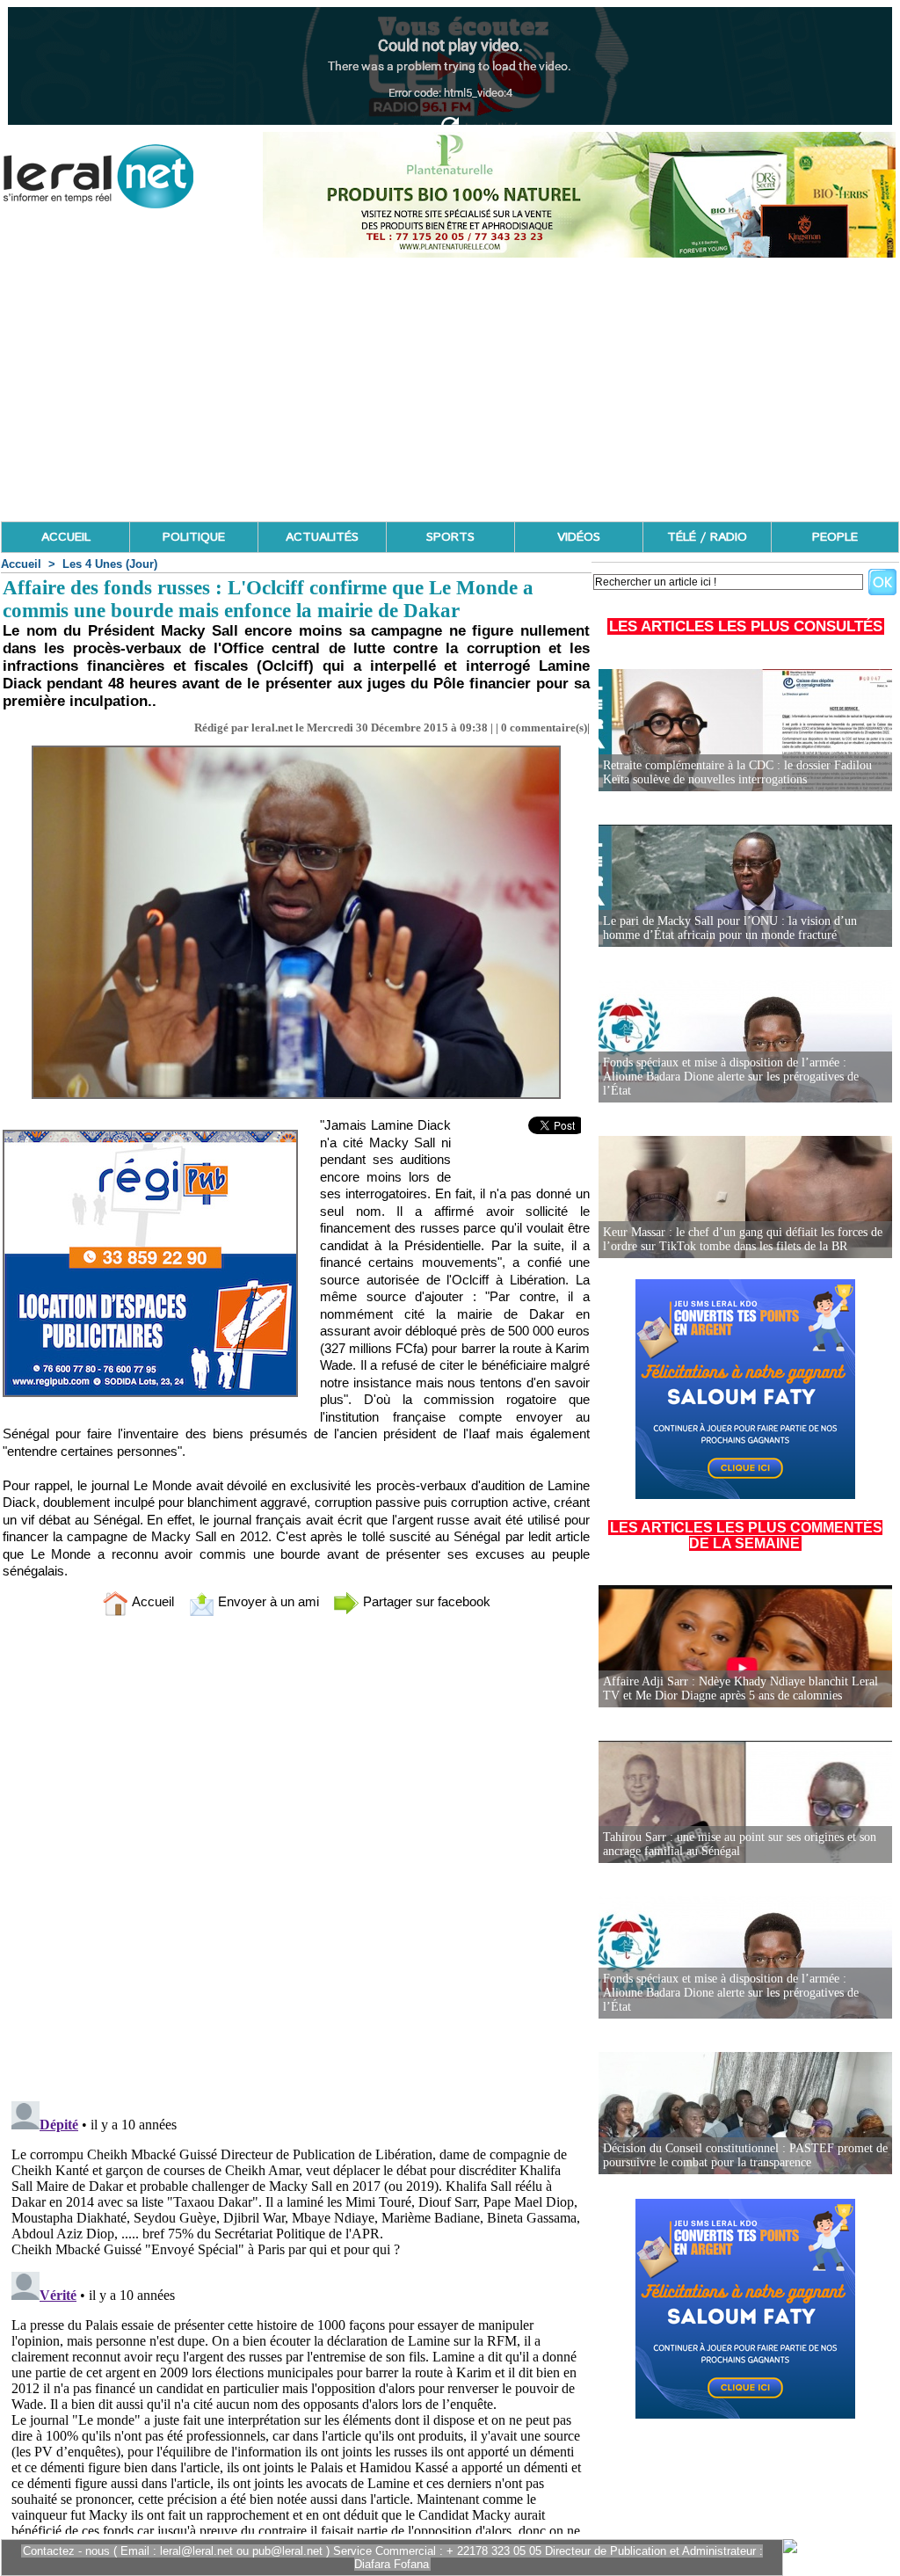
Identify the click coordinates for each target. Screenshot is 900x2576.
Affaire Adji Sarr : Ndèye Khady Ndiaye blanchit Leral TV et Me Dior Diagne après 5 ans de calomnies (740, 1688)
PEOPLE (835, 537)
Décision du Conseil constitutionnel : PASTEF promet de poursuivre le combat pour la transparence (745, 2155)
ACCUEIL (66, 537)
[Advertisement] (450, 389)
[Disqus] (296, 1862)
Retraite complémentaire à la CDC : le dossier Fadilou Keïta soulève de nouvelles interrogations (737, 772)
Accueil (21, 564)
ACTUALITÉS (322, 537)
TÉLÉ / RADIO (707, 537)
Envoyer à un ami (267, 1601)
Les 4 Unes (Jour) (110, 564)
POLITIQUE (194, 537)
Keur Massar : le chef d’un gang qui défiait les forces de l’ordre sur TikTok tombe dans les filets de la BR (743, 1239)
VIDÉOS (579, 537)
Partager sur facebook (425, 1601)
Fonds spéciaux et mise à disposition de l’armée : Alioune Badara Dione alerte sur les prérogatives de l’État (731, 1077)
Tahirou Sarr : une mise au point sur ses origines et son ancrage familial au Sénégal (740, 1844)
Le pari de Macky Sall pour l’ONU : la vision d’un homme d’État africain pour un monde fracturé (730, 928)
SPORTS (450, 537)
